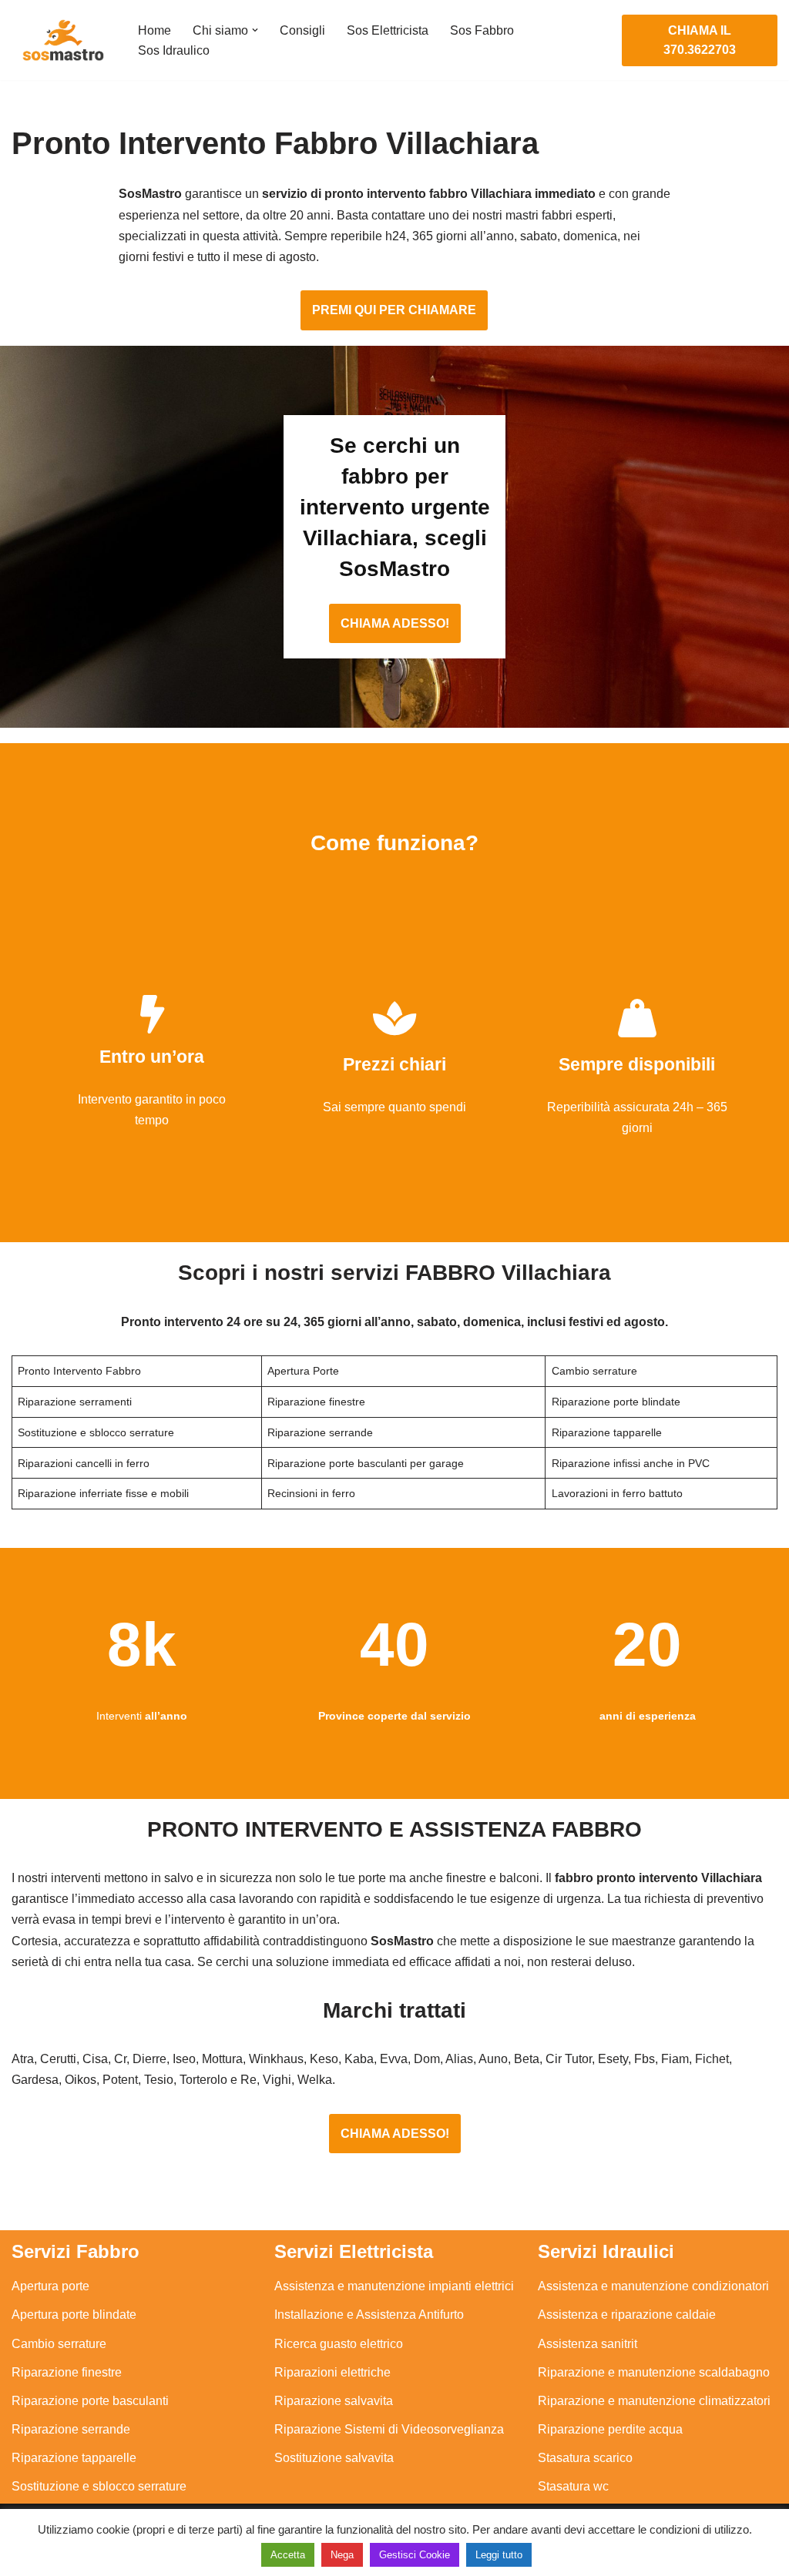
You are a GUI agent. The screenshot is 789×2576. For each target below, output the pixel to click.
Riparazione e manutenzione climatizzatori (654, 2401)
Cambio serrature (59, 2344)
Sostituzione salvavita (334, 2458)
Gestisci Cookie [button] (415, 2555)
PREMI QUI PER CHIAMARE (394, 310)
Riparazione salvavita (334, 2401)
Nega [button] (342, 2555)
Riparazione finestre (67, 2372)
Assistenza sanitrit (588, 2344)
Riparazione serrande (71, 2429)
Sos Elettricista (388, 30)
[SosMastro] (62, 40)
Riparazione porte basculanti (90, 2401)
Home (154, 30)
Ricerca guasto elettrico (339, 2344)
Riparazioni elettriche (332, 2372)
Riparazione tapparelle (74, 2458)
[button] (255, 30)
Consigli (302, 30)
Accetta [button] (288, 2555)
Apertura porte (50, 2286)
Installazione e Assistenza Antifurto (369, 2315)
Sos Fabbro (482, 30)
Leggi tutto (499, 2555)
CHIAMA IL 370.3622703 (700, 40)
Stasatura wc (573, 2486)
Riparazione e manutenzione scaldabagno (654, 2372)
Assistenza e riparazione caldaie (627, 2315)
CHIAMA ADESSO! (395, 623)
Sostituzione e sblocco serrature (99, 2486)
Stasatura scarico (585, 2458)
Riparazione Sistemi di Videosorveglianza (389, 2429)
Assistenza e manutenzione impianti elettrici (394, 2286)
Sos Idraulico (174, 50)
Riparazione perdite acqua (610, 2429)
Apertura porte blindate (74, 2315)
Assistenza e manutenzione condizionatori (653, 2286)
